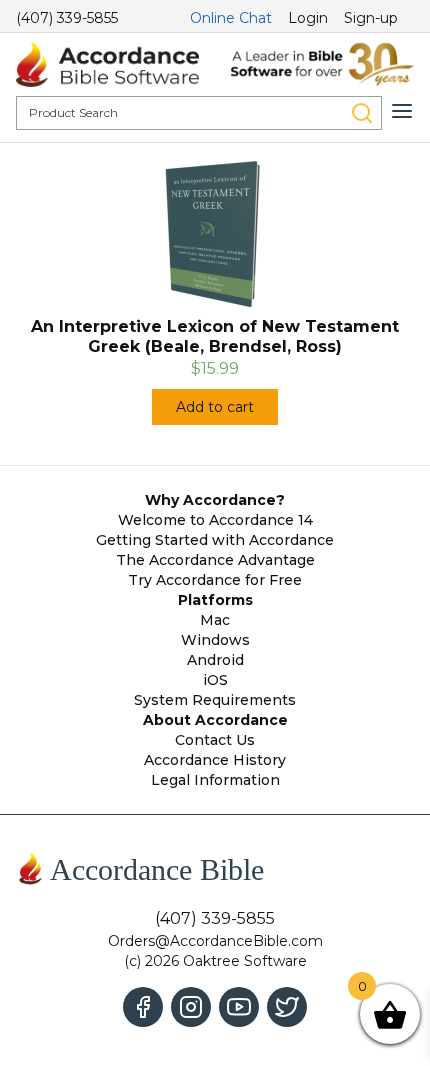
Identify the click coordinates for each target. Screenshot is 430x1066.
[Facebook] (143, 1007)
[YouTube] (239, 1007)
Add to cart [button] (215, 407)
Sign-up (371, 18)
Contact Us (215, 740)
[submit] (362, 113)
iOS (215, 680)
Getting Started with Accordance (215, 540)
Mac (215, 620)
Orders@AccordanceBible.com (215, 941)
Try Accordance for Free (215, 580)
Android (215, 660)
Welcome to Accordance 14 (215, 520)
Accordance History (215, 760)
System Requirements (215, 700)
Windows (215, 640)
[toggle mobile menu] (402, 111)
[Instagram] (191, 1007)
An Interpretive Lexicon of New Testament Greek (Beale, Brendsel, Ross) (215, 336)
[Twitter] (287, 1007)
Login (308, 18)
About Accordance (215, 720)
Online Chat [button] (231, 18)
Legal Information (215, 780)
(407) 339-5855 (67, 18)
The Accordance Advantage (215, 560)
